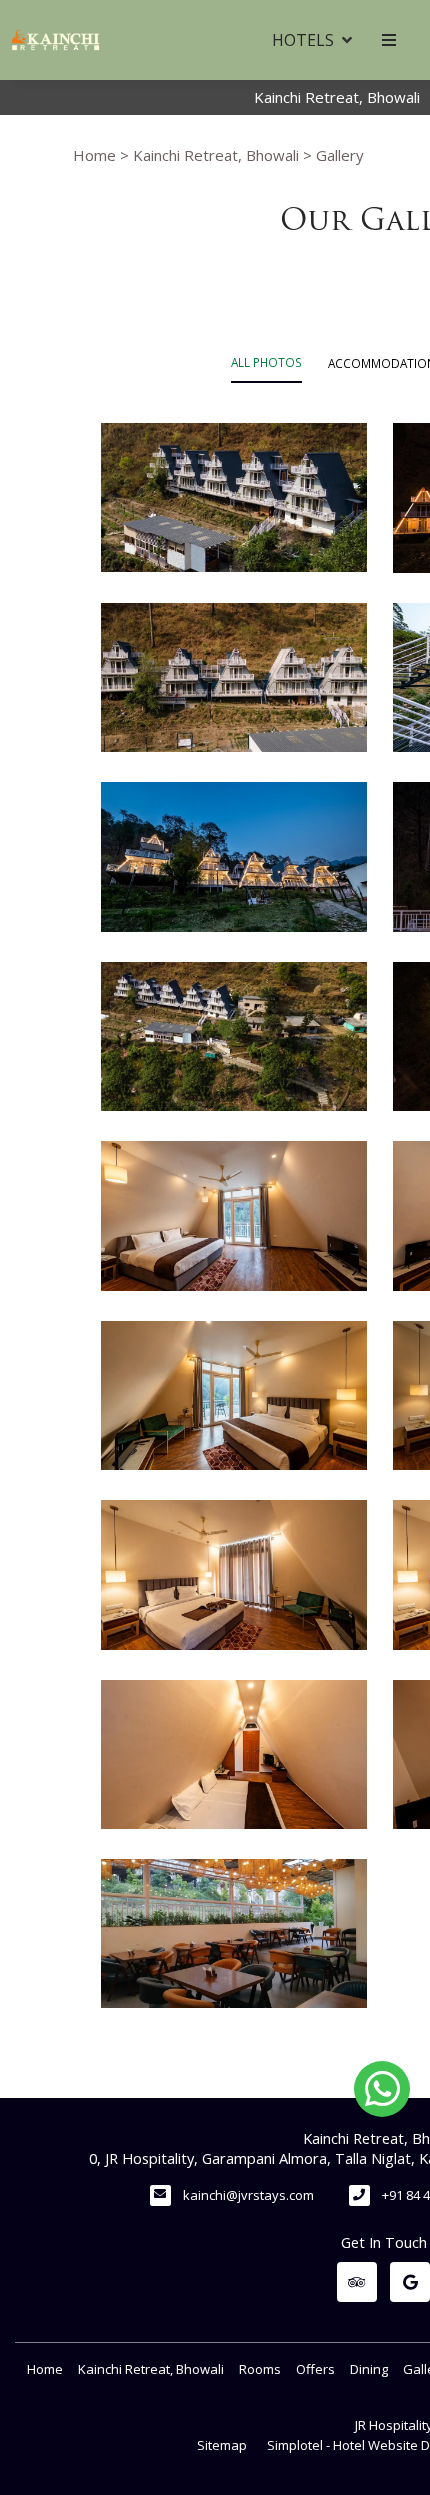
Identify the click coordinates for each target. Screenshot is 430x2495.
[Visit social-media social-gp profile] (410, 2282)
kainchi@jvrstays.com (248, 2195)
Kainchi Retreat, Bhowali (216, 155)
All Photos (266, 362)
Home (94, 155)
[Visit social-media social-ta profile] (357, 2282)
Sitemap (222, 2445)
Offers (315, 2369)
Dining (369, 2369)
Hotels (303, 40)
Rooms (260, 2369)
